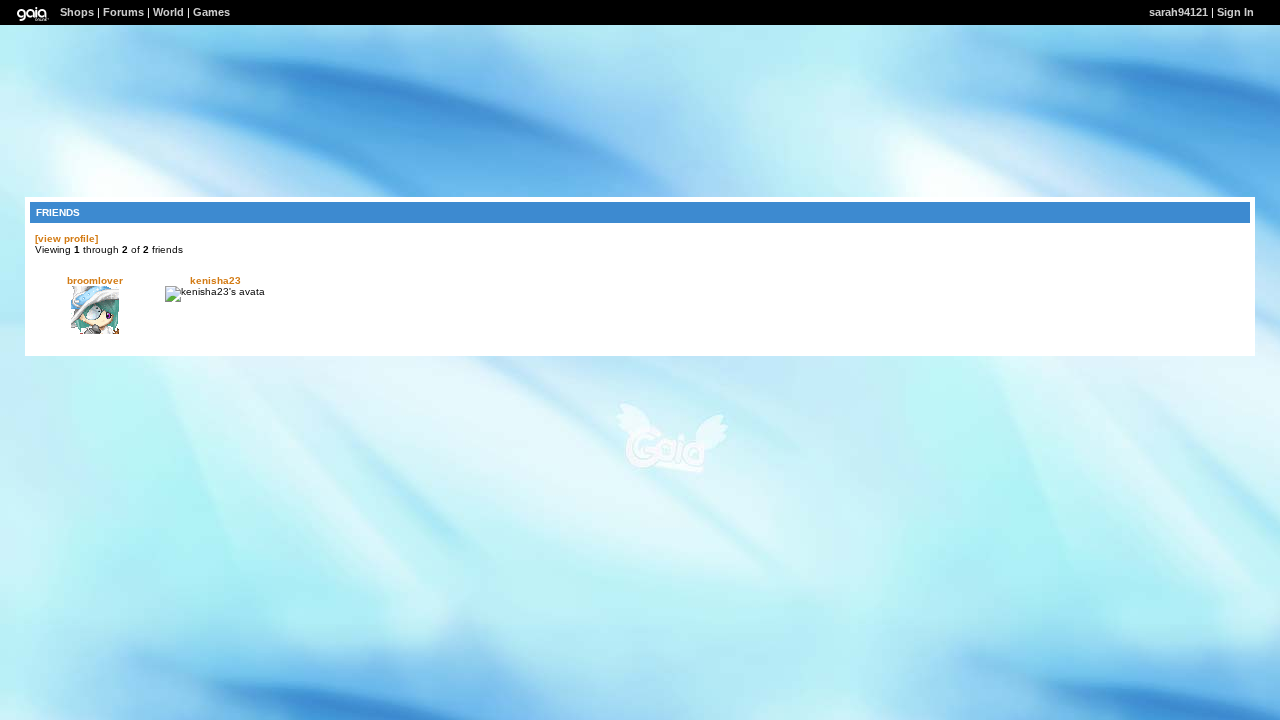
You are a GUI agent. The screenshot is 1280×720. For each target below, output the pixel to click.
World (168, 12)
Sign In (1235, 12)
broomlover (95, 280)
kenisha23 (215, 280)
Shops (77, 12)
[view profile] (66, 238)
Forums (123, 12)
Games (211, 12)
